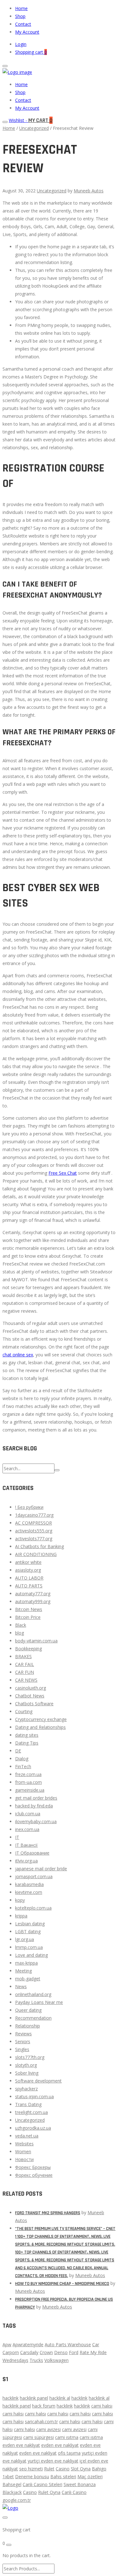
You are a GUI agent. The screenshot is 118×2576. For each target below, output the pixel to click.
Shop (20, 16)
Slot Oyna (81, 2469)
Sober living (27, 2073)
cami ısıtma (67, 2437)
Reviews (23, 2034)
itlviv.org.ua (26, 1861)
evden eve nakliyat (21, 2445)
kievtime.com (29, 1892)
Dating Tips (27, 1743)
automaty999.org (33, 1601)
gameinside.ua (30, 1790)
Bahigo (99, 2469)
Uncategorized (34, 128)
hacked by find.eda (34, 1806)
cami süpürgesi (39, 2437)
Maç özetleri (90, 2477)
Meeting (23, 1971)
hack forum (44, 2406)
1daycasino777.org (34, 1515)
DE (18, 1751)
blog (20, 1633)
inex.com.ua (27, 1829)
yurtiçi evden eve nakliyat (53, 2461)
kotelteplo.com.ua (33, 1908)
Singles (22, 2049)
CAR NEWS (26, 1680)
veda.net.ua (27, 2136)
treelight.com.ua (31, 2112)
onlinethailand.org (33, 1994)
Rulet (49, 2469)
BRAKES (23, 1656)
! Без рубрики (29, 1507)
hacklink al (60, 2398)
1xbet (8, 2477)
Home (21, 8)
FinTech (23, 1766)
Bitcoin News (29, 1609)
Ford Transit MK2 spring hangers (48, 2213)
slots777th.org (30, 2057)
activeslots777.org (34, 1539)
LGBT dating (28, 1931)
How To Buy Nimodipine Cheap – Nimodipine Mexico (62, 2284)
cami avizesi (48, 2429)
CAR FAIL (25, 1664)
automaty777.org (33, 1594)
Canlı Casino (74, 2492)
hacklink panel (34, 2398)
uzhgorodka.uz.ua (33, 2128)
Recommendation (33, 2018)
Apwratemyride (28, 2344)
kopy (20, 1900)
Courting (24, 1711)
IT (17, 1837)
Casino (63, 2469)
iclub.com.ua (28, 1814)
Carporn (11, 2352)
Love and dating (31, 1955)
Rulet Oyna (49, 2492)
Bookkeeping (28, 1649)
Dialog (22, 1759)
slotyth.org (26, 2065)
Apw (7, 2344)
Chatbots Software (34, 1704)
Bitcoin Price (28, 1617)
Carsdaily (29, 2352)
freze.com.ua (28, 1774)
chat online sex (18, 1355)
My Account (27, 32)
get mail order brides (36, 1798)
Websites (24, 2144)
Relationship (28, 2026)
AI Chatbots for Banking (39, 1546)
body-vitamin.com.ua (36, 1641)
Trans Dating (28, 2104)
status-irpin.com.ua (34, 2096)
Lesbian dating (30, 1924)
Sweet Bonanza (80, 2484)
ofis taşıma (69, 2453)
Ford (74, 2352)
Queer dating (28, 2010)
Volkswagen (56, 2360)
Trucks (36, 2360)
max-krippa (26, 1963)
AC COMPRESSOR (34, 1523)
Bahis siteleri (63, 2477)
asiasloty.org (28, 1570)
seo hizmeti (31, 2469)
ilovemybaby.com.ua (36, 1821)
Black (21, 1625)
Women (23, 2151)
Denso (61, 2352)
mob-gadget (28, 1979)
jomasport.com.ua (34, 1876)
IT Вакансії (26, 1845)
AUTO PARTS (29, 1586)
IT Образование (32, 1853)
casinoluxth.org (31, 1688)
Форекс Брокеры (33, 2167)
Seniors (23, 2041)
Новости (24, 2159)
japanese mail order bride (41, 1869)
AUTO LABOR (29, 1578)
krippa (21, 1916)
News (21, 1986)
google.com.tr (17, 2500)
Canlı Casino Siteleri (42, 2484)
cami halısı (102, 2406)
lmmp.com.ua (29, 1947)
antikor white (28, 1562)
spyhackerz (26, 2089)
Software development (38, 2081)
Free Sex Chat (63, 1173)
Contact (23, 24)
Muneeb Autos (89, 191)
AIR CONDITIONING (36, 1554)
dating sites (27, 1735)
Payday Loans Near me (39, 2002)
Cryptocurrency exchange (41, 1719)
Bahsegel (12, 2484)
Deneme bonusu (32, 2477)
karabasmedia (29, 1884)
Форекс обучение (34, 2175)
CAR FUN (25, 1672)
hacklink (11, 2398)
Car (96, 2344)
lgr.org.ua (25, 1939)
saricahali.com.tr (41, 2422)
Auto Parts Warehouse (68, 2344)
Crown (46, 2352)
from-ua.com (28, 1782)
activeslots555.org (34, 1531)
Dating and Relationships (40, 1727)
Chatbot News (30, 1696)
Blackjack (12, 2492)
